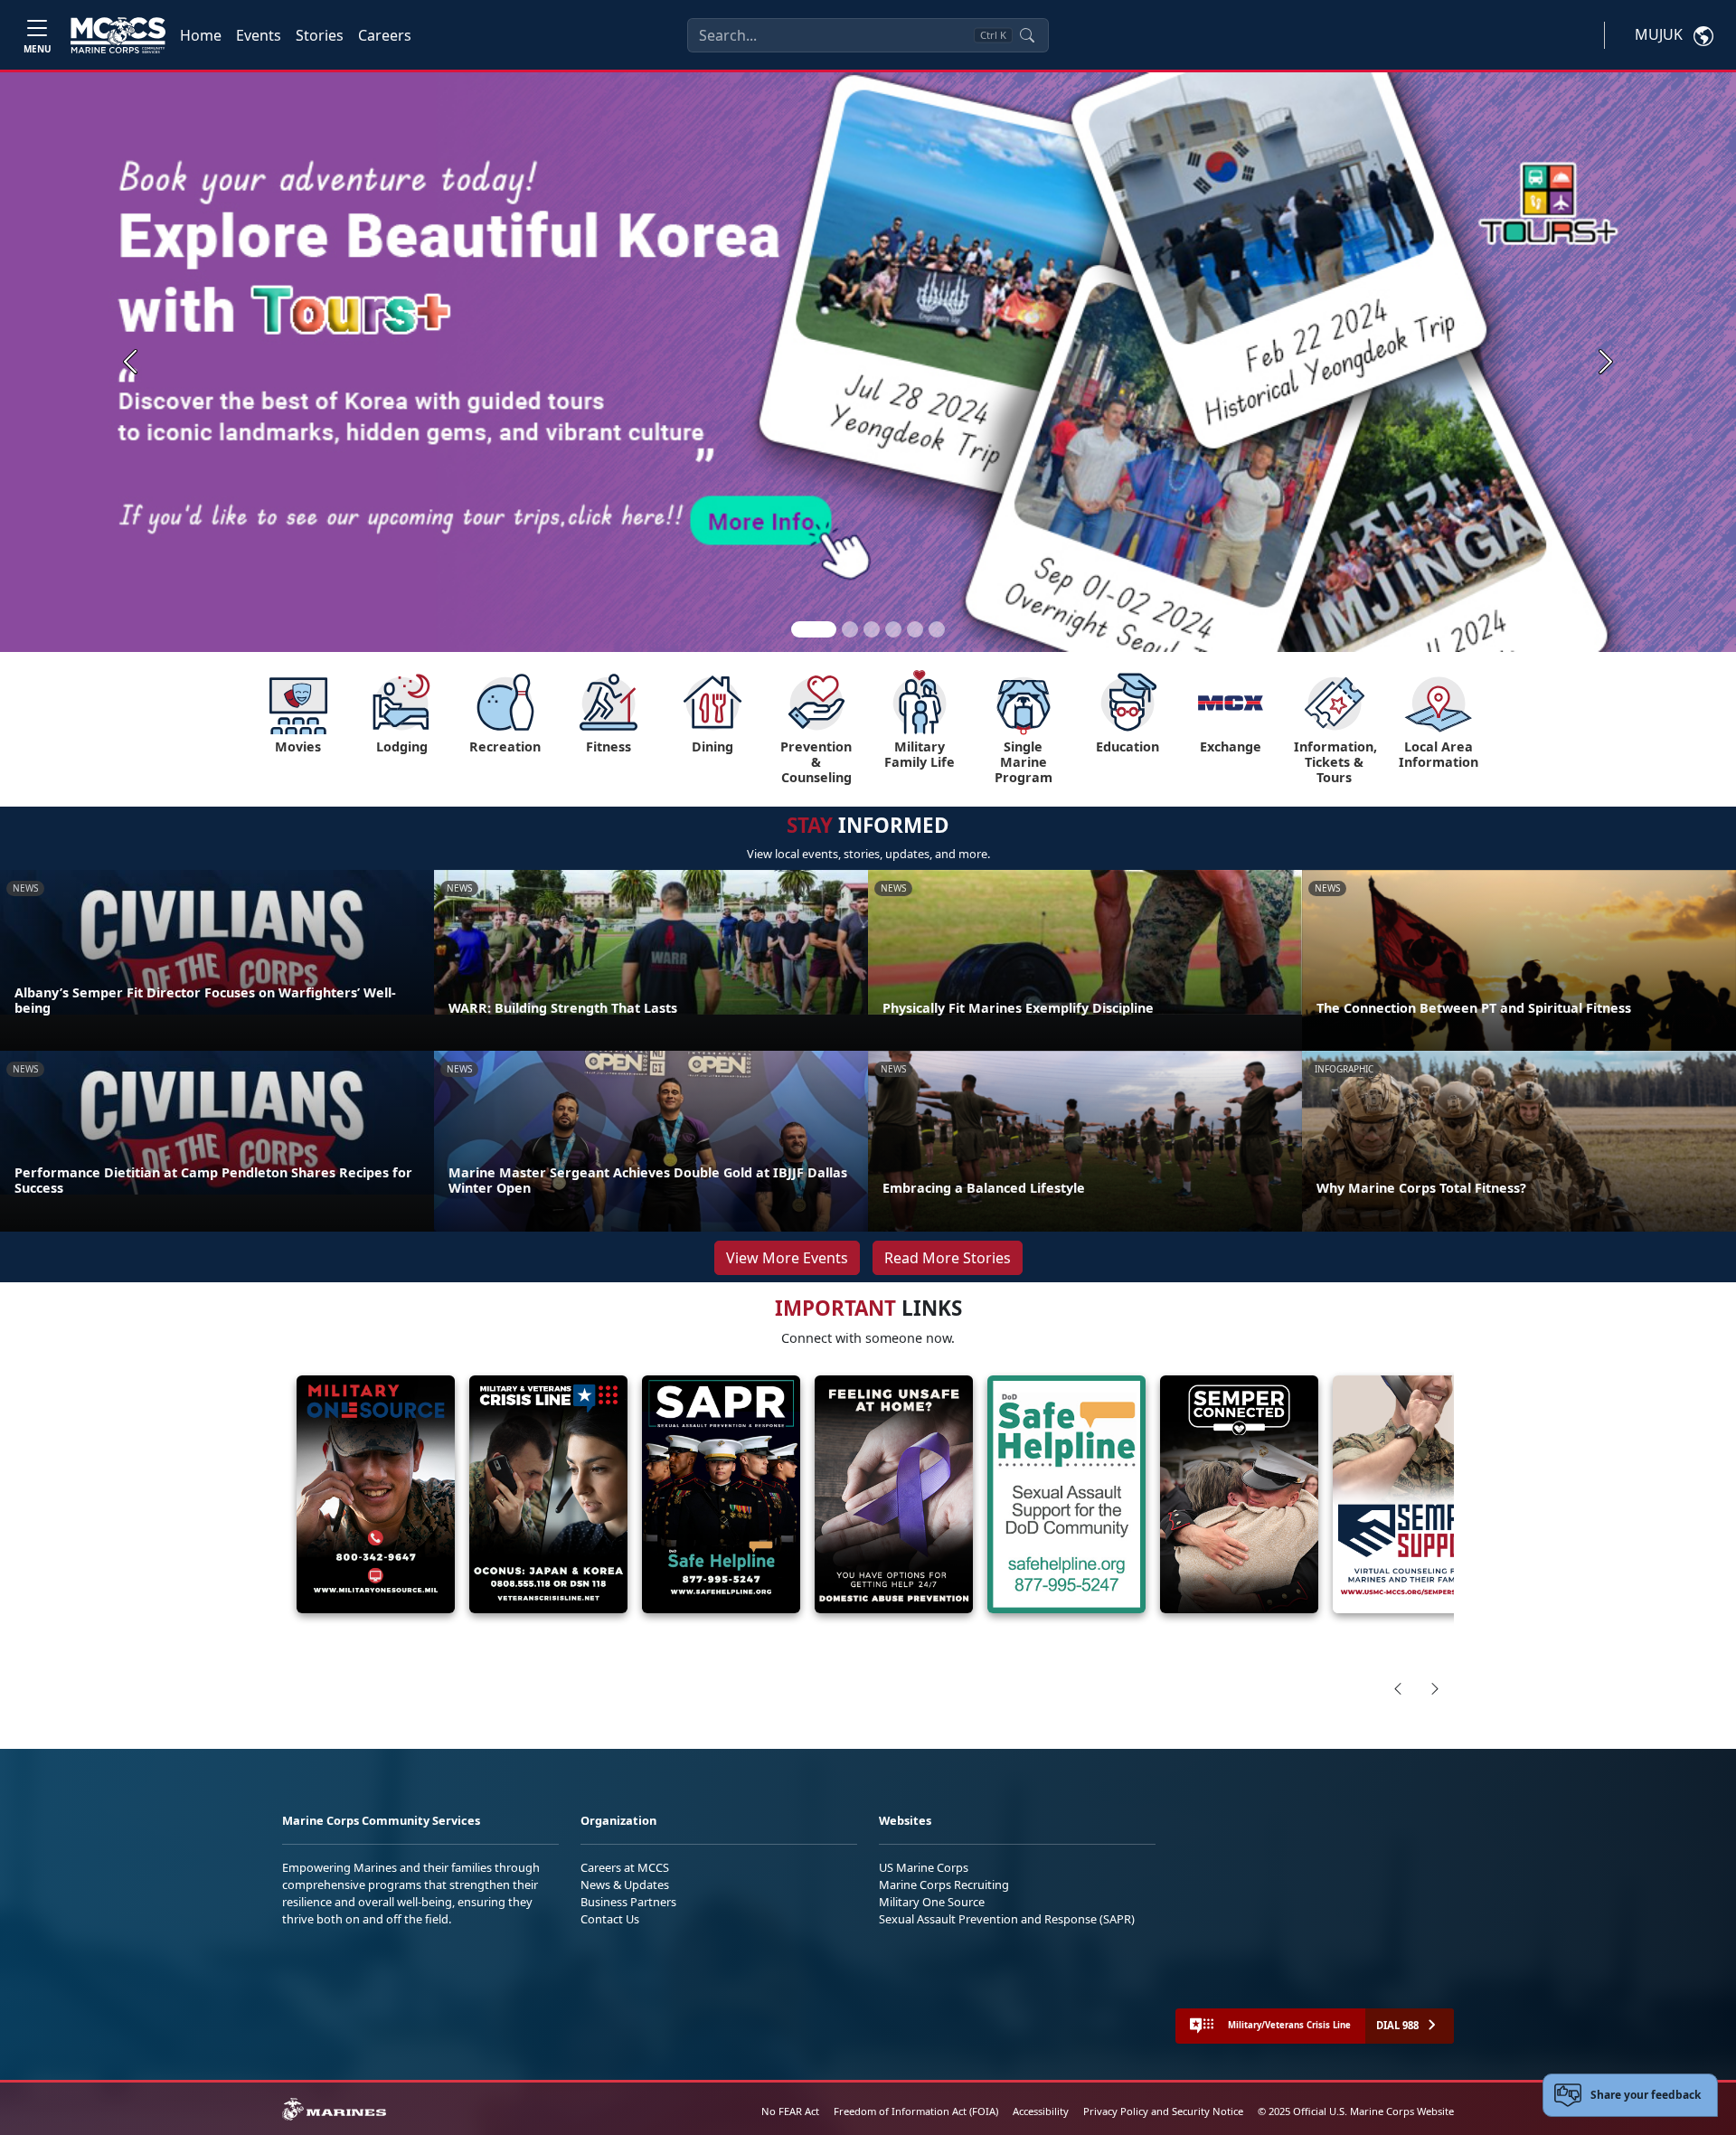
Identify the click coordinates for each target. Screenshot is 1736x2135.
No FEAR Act (790, 2111)
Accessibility (1041, 2111)
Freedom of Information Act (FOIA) (916, 2111)
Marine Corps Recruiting (944, 1885)
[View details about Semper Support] (1412, 1494)
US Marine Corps (924, 1867)
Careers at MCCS (625, 1867)
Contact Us (610, 1919)
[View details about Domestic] (894, 1494)
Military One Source (932, 1902)
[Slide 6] (937, 629)
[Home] (118, 35)
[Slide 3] (872, 629)
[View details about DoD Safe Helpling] (1066, 1494)
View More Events (787, 1258)
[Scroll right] (1435, 1688)
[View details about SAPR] (721, 1494)
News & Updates (625, 1885)
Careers (385, 35)
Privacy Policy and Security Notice (1163, 2111)
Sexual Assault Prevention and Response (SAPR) (1007, 1919)
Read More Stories (948, 1258)
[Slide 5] (915, 629)
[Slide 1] (814, 629)
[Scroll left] (1398, 1688)
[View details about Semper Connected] (1239, 1494)
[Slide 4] (893, 629)
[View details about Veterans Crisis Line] (548, 1494)
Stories (320, 35)
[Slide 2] (850, 629)
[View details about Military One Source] (376, 1494)
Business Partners (628, 1902)
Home (201, 35)
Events (259, 35)
